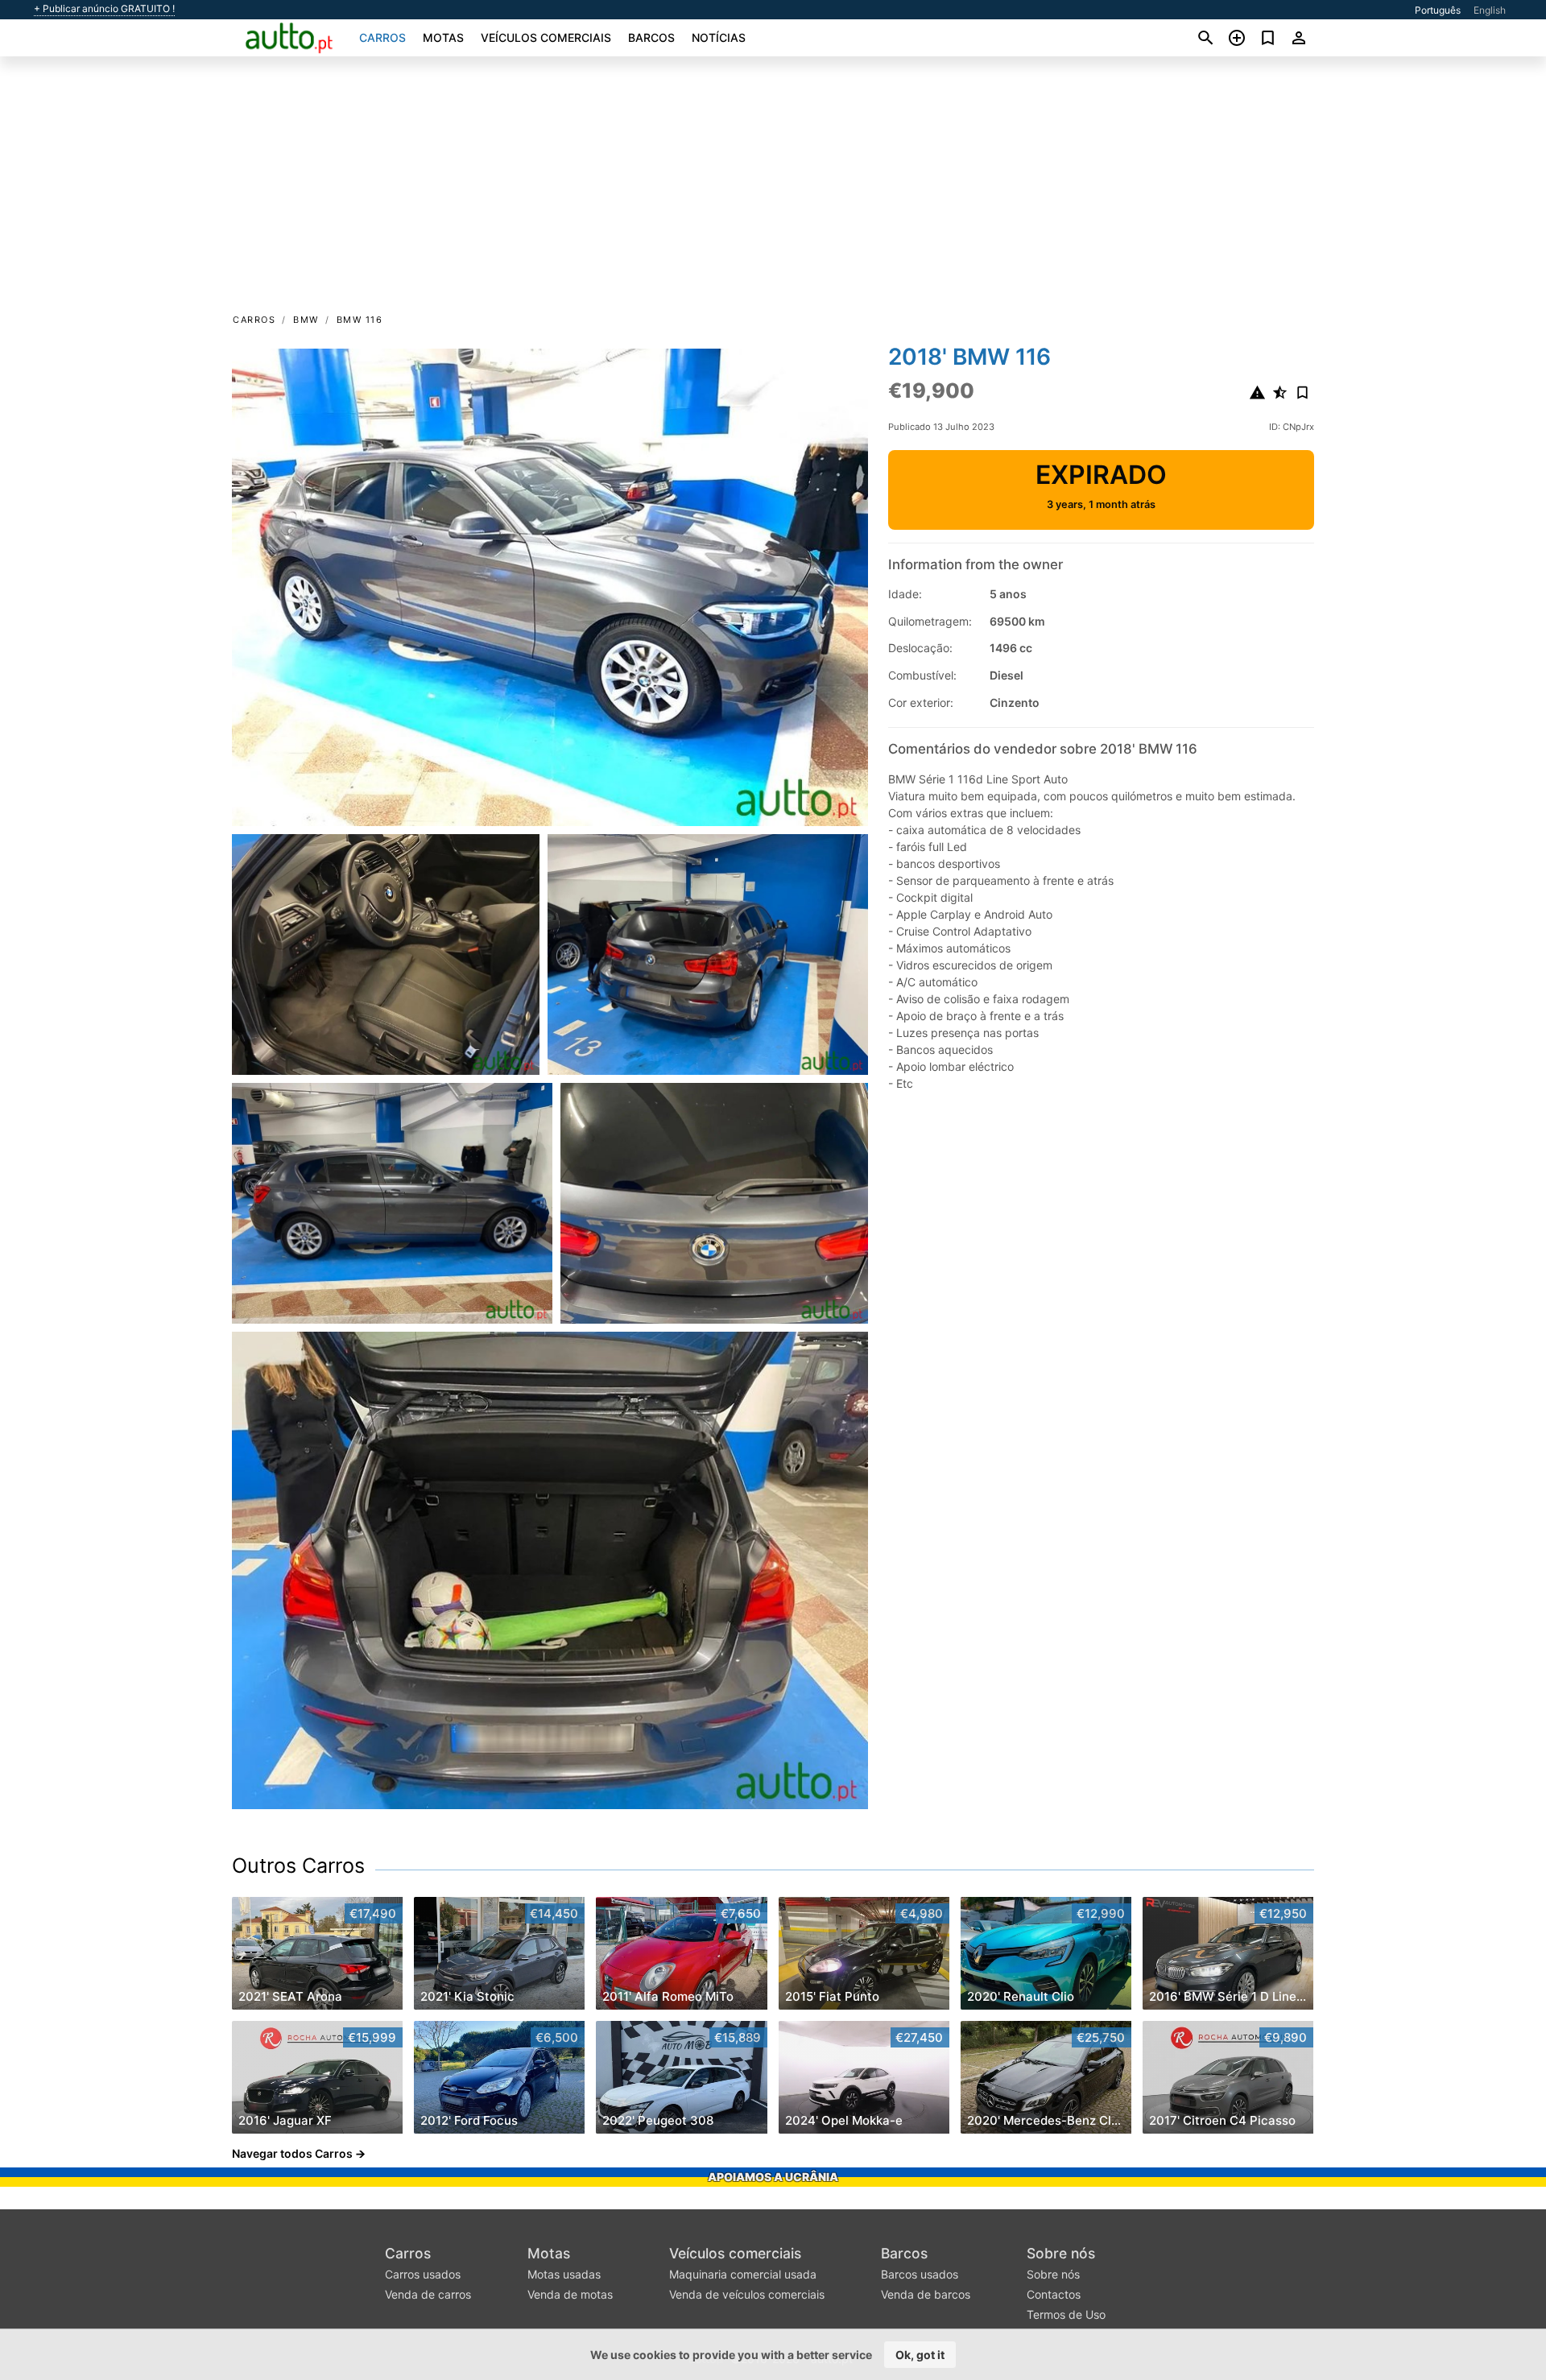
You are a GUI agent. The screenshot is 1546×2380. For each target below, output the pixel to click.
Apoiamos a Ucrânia (773, 2177)
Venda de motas (570, 2294)
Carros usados (423, 2274)
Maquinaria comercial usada (743, 2274)
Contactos (1054, 2294)
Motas (443, 37)
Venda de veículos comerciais (747, 2294)
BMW (306, 320)
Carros (382, 37)
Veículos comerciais (546, 37)
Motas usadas (564, 2274)
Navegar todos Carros (292, 2153)
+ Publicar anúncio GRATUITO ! (104, 9)
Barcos (651, 37)
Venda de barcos (926, 2294)
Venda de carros (428, 2294)
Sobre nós (1061, 2253)
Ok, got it (920, 2355)
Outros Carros (298, 1866)
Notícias (719, 37)
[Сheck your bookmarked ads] (1268, 38)
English (1490, 10)
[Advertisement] (773, 190)
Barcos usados (920, 2274)
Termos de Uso (1066, 2314)
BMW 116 (360, 320)
